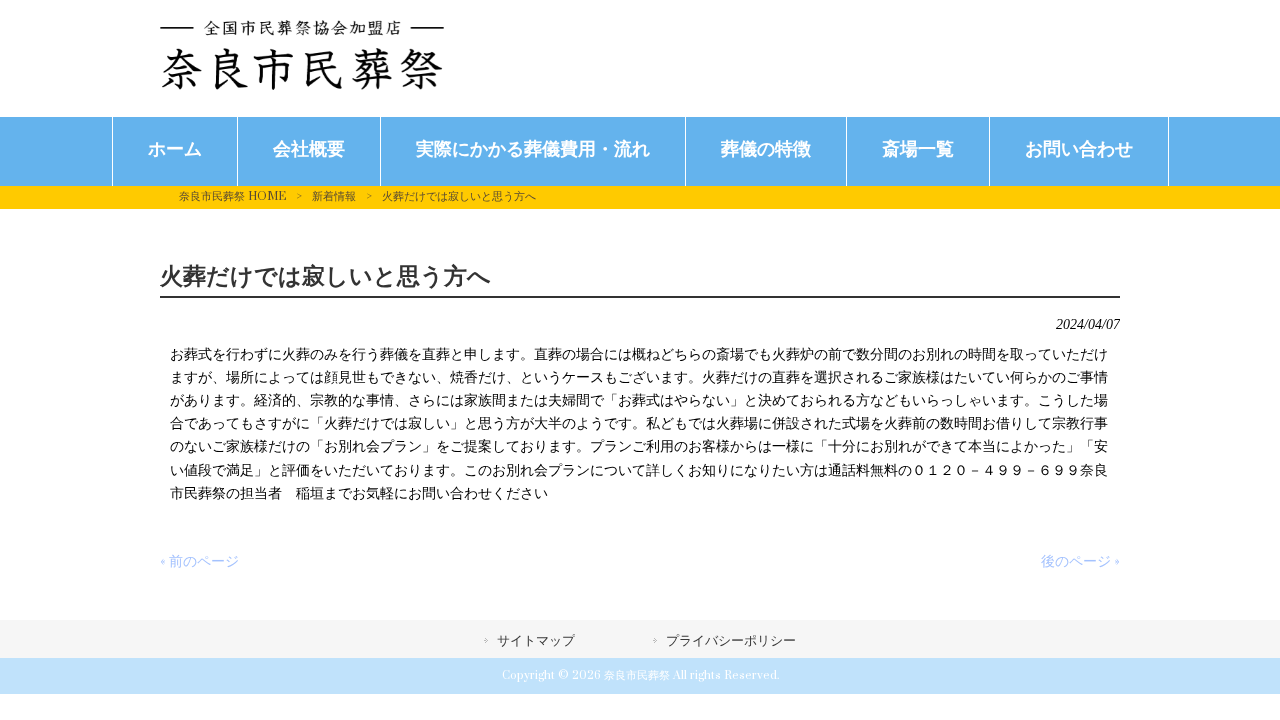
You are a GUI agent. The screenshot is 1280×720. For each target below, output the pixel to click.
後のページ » (1080, 561)
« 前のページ (199, 561)
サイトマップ (536, 641)
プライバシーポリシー (731, 641)
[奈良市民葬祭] (302, 85)
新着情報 (334, 196)
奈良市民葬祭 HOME (232, 196)
